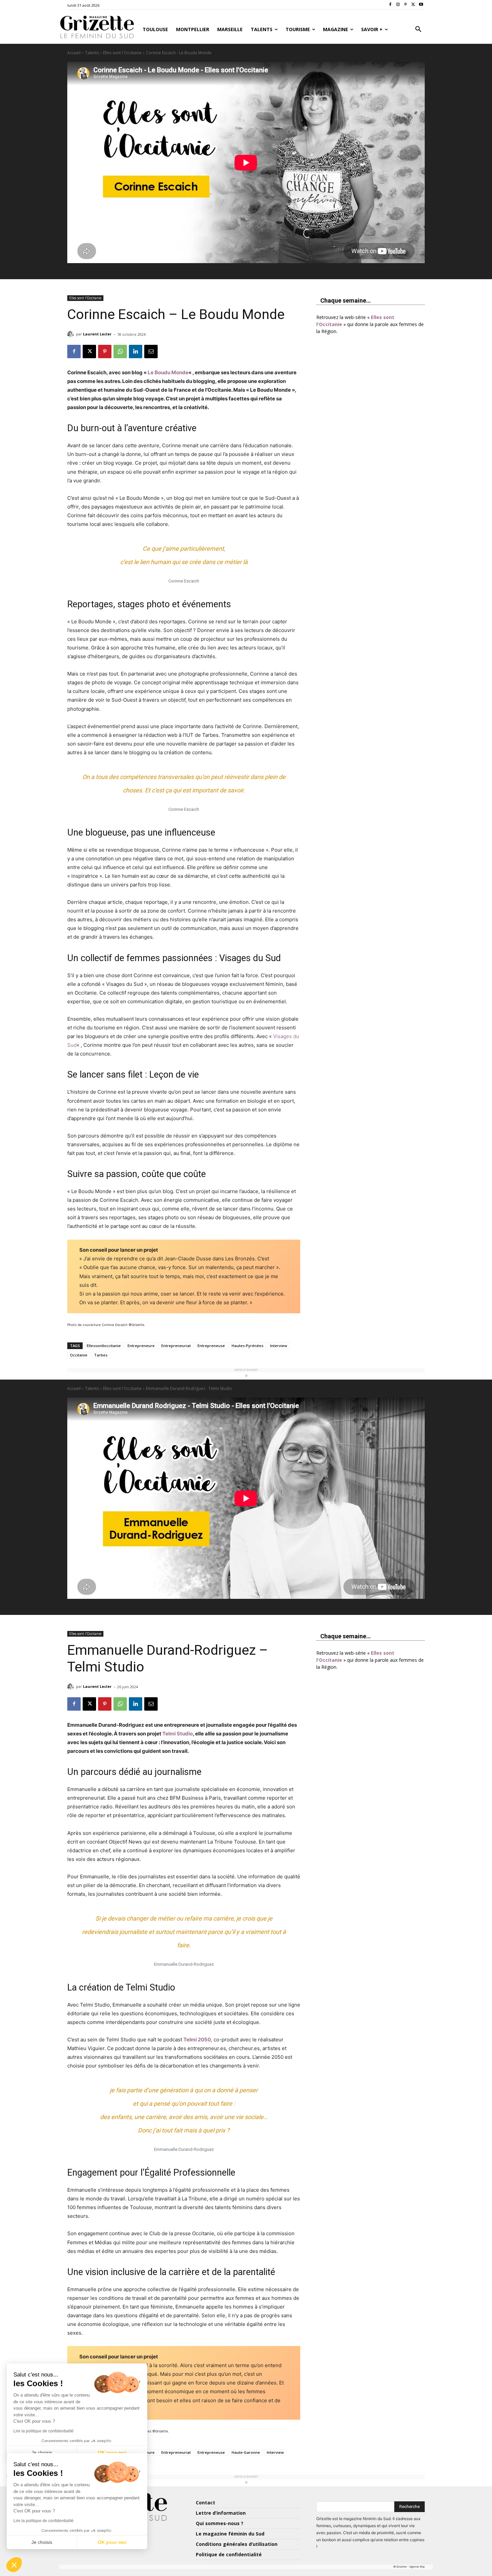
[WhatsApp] (120, 352)
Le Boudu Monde (168, 372)
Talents (92, 53)
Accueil (74, 53)
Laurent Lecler (97, 334)
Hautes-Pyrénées (248, 1346)
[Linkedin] (136, 352)
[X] (413, 5)
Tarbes (101, 1355)
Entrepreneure (141, 1346)
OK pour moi (112, 2542)
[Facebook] (390, 5)
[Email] (151, 352)
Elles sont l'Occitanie (122, 53)
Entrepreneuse (211, 1346)
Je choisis (42, 2542)
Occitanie (79, 1355)
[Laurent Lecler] (72, 334)
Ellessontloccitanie (104, 1346)
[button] (418, 29)
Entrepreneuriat (176, 1346)
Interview (279, 1346)
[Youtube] (421, 5)
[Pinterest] (406, 5)
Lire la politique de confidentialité (44, 2521)
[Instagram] (398, 5)
